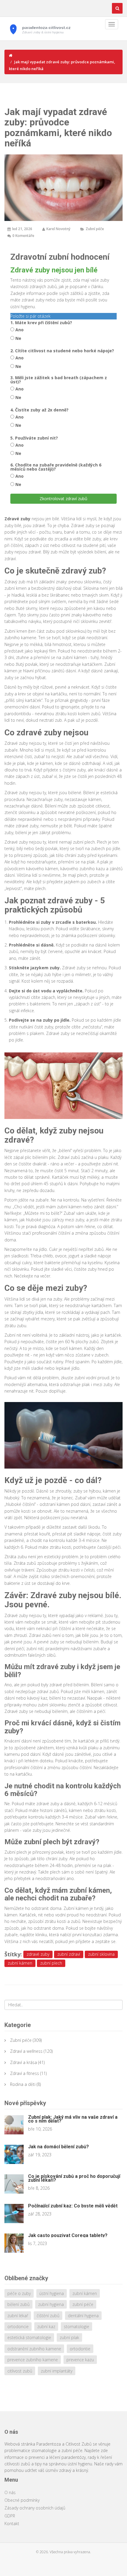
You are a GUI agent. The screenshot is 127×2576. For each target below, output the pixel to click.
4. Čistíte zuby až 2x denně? (39, 410)
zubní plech (51, 1963)
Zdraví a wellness (26, 2051)
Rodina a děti (23, 2084)
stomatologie (76, 2327)
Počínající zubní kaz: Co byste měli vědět (73, 2206)
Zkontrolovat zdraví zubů (63, 499)
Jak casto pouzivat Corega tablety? (68, 2235)
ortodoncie (18, 2327)
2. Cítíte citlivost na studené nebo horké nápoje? (62, 351)
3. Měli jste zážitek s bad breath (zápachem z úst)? (59, 380)
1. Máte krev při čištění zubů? (41, 323)
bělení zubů (18, 2304)
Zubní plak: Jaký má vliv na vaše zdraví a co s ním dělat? (73, 2119)
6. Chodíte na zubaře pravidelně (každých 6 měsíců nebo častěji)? (56, 467)
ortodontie (80, 2349)
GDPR (10, 2516)
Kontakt (12, 2523)
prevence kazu (80, 2360)
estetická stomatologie (29, 2337)
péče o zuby (19, 2293)
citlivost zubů (20, 2371)
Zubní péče (95, 229)
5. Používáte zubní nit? (34, 438)
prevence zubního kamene (33, 2360)
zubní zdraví (69, 1954)
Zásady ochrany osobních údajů (35, 2508)
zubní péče (83, 2304)
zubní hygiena (51, 2304)
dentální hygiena (83, 2316)
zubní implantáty (57, 2371)
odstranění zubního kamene (34, 2349)
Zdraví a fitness (25, 2073)
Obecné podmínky (22, 2500)
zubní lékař (18, 2316)
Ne (18, 338)
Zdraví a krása (23, 2062)
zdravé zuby (38, 1954)
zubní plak (69, 2337)
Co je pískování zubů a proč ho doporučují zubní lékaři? (74, 2178)
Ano (19, 330)
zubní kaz (46, 2327)
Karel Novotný (58, 229)
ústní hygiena (52, 2293)
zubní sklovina (101, 1954)
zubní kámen (20, 1963)
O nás (10, 2492)
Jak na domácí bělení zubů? (58, 2147)
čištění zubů (48, 2316)
